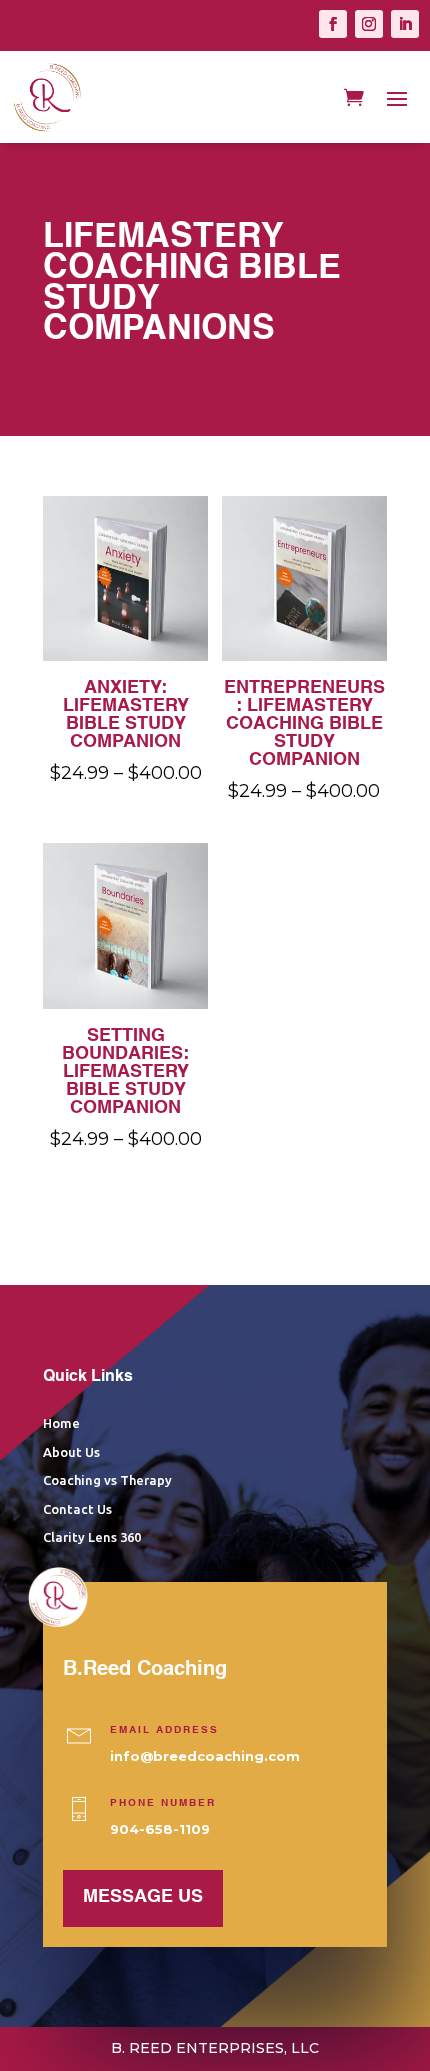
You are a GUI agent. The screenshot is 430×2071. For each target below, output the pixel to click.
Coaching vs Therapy (107, 1480)
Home (61, 1423)
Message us (143, 1897)
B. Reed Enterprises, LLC (215, 2048)
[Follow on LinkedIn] (405, 24)
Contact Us (77, 1509)
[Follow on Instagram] (369, 24)
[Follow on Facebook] (333, 24)
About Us (71, 1452)
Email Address (164, 1730)
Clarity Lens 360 (92, 1537)
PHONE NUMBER (163, 1803)
